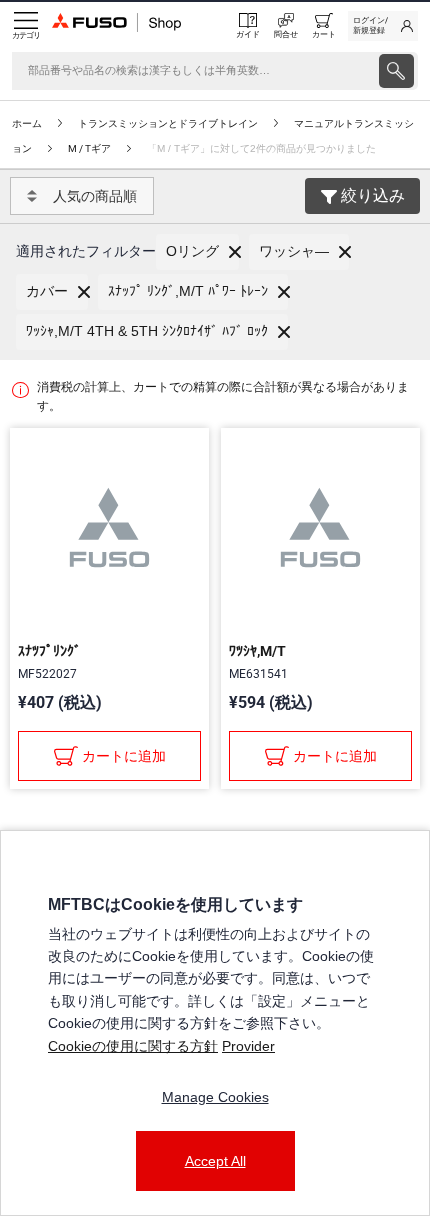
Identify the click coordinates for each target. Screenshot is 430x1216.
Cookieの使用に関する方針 (133, 1046)
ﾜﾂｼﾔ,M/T (257, 651)
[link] (383, 26)
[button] (197, 252)
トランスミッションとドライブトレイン (168, 123)
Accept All (215, 1161)
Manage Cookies (215, 1097)
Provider (248, 1046)
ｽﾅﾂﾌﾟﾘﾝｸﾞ (49, 651)
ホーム (27, 123)
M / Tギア (89, 148)
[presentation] (396, 71)
